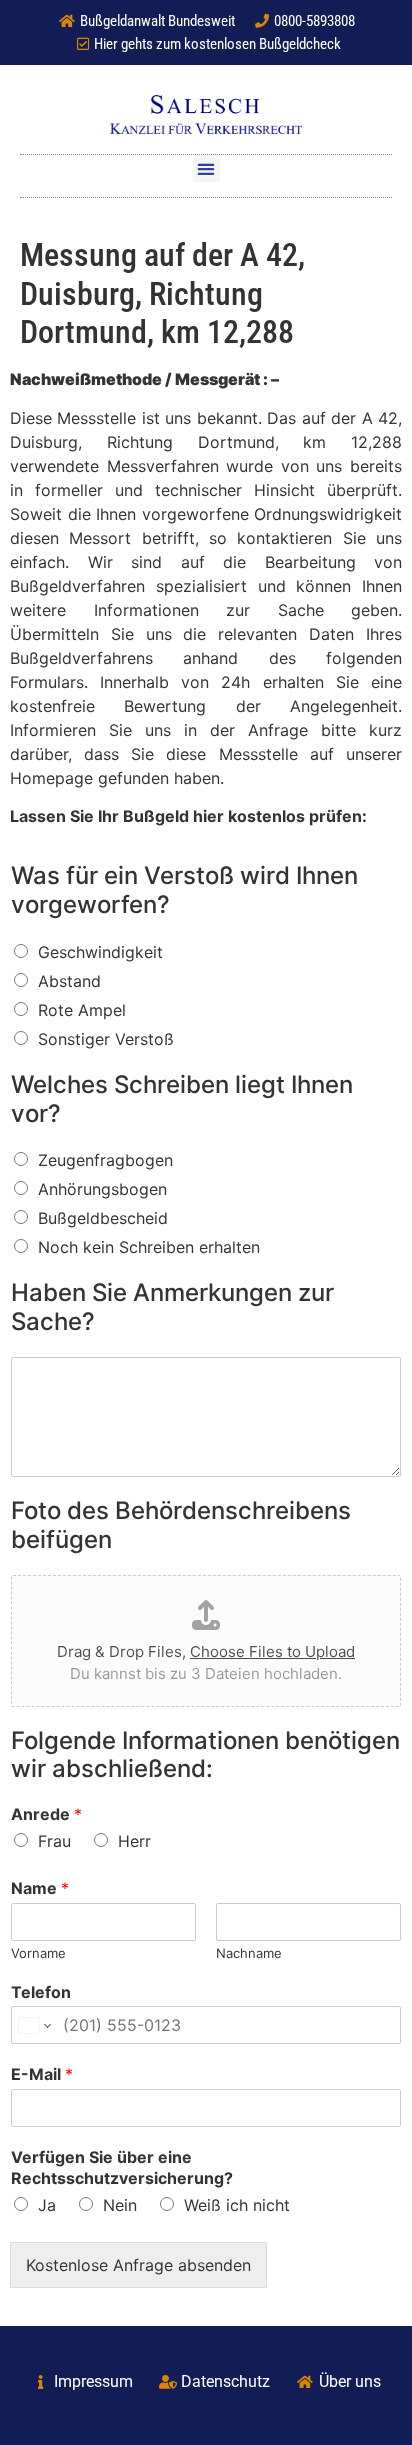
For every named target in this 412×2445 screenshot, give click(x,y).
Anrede (46, 1814)
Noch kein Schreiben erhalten (149, 1247)
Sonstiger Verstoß (106, 1039)
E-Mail (42, 2074)
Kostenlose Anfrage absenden (138, 2265)
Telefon (41, 1992)
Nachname (249, 1953)
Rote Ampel (82, 1010)
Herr (134, 1841)
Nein (120, 2205)
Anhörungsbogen (102, 1189)
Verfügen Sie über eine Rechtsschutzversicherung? (122, 2167)
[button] (206, 168)
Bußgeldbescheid (103, 1218)
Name (40, 1888)
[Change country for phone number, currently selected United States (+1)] (33, 2025)
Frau (54, 1841)
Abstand (69, 981)
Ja (47, 2205)
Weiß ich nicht (237, 2205)
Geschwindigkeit (100, 952)
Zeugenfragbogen (105, 1160)
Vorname (38, 1953)
